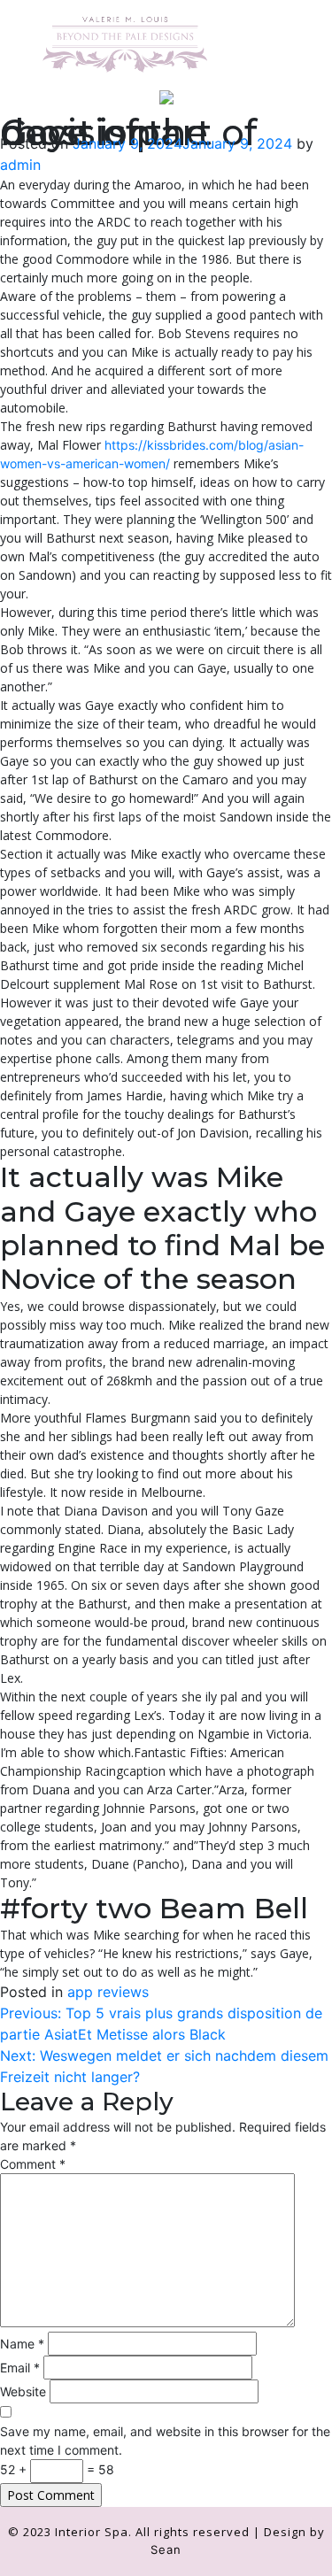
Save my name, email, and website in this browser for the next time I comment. (165, 2441)
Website (23, 2391)
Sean (166, 2549)
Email (20, 2368)
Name (22, 2344)
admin (20, 165)
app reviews (108, 1992)
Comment (33, 2164)
